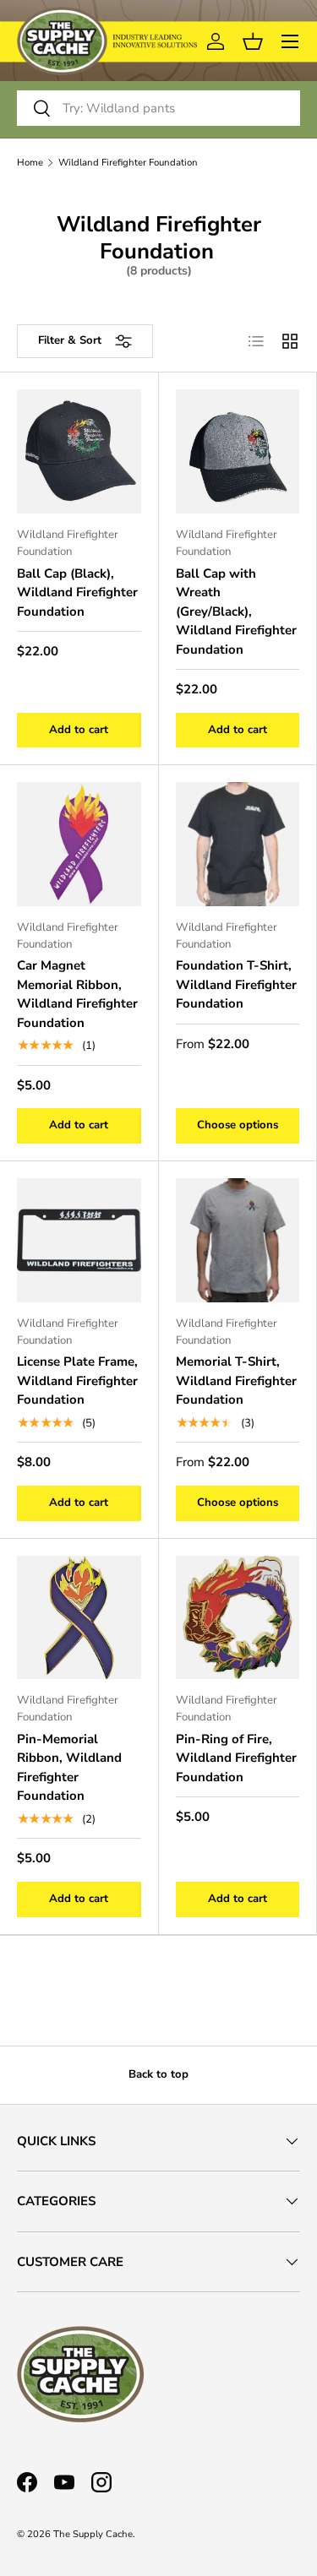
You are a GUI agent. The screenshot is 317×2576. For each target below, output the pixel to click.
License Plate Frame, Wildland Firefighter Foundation (77, 1380)
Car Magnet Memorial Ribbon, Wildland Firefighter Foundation (77, 994)
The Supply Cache (93, 2534)
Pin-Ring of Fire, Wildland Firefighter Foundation (236, 1758)
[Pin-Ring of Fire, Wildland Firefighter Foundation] (238, 1618)
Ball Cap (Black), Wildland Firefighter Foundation (77, 592)
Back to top (158, 2074)
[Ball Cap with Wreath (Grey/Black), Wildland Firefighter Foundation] (238, 451)
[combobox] (158, 108)
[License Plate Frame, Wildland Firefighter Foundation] (79, 1240)
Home (30, 163)
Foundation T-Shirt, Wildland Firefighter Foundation (236, 984)
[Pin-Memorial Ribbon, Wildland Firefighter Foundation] (79, 1618)
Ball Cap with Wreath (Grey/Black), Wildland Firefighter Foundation (236, 611)
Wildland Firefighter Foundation (128, 163)
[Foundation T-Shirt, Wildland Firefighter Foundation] (238, 844)
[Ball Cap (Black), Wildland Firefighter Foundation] (79, 451)
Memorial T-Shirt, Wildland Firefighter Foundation (236, 1380)
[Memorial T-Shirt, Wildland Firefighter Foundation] (238, 1240)
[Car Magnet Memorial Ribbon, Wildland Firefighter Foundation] (79, 844)
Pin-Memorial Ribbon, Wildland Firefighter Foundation (69, 1768)
